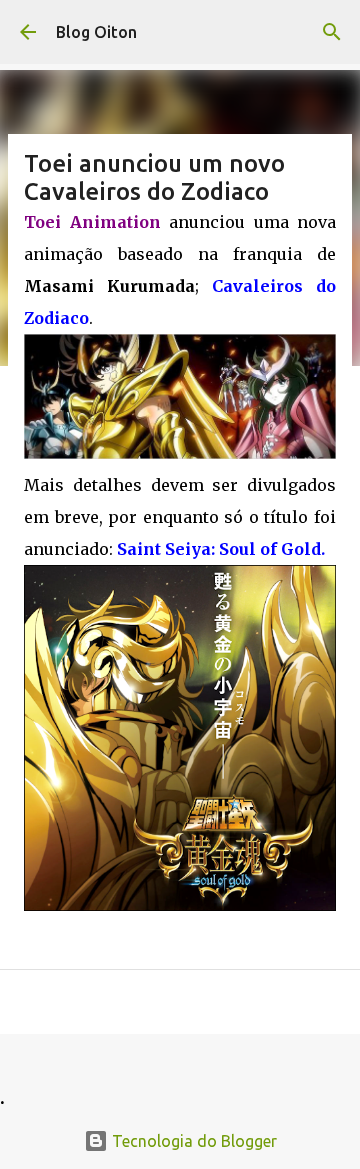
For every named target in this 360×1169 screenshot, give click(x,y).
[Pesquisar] (332, 32)
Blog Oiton (96, 32)
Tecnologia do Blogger (192, 1141)
